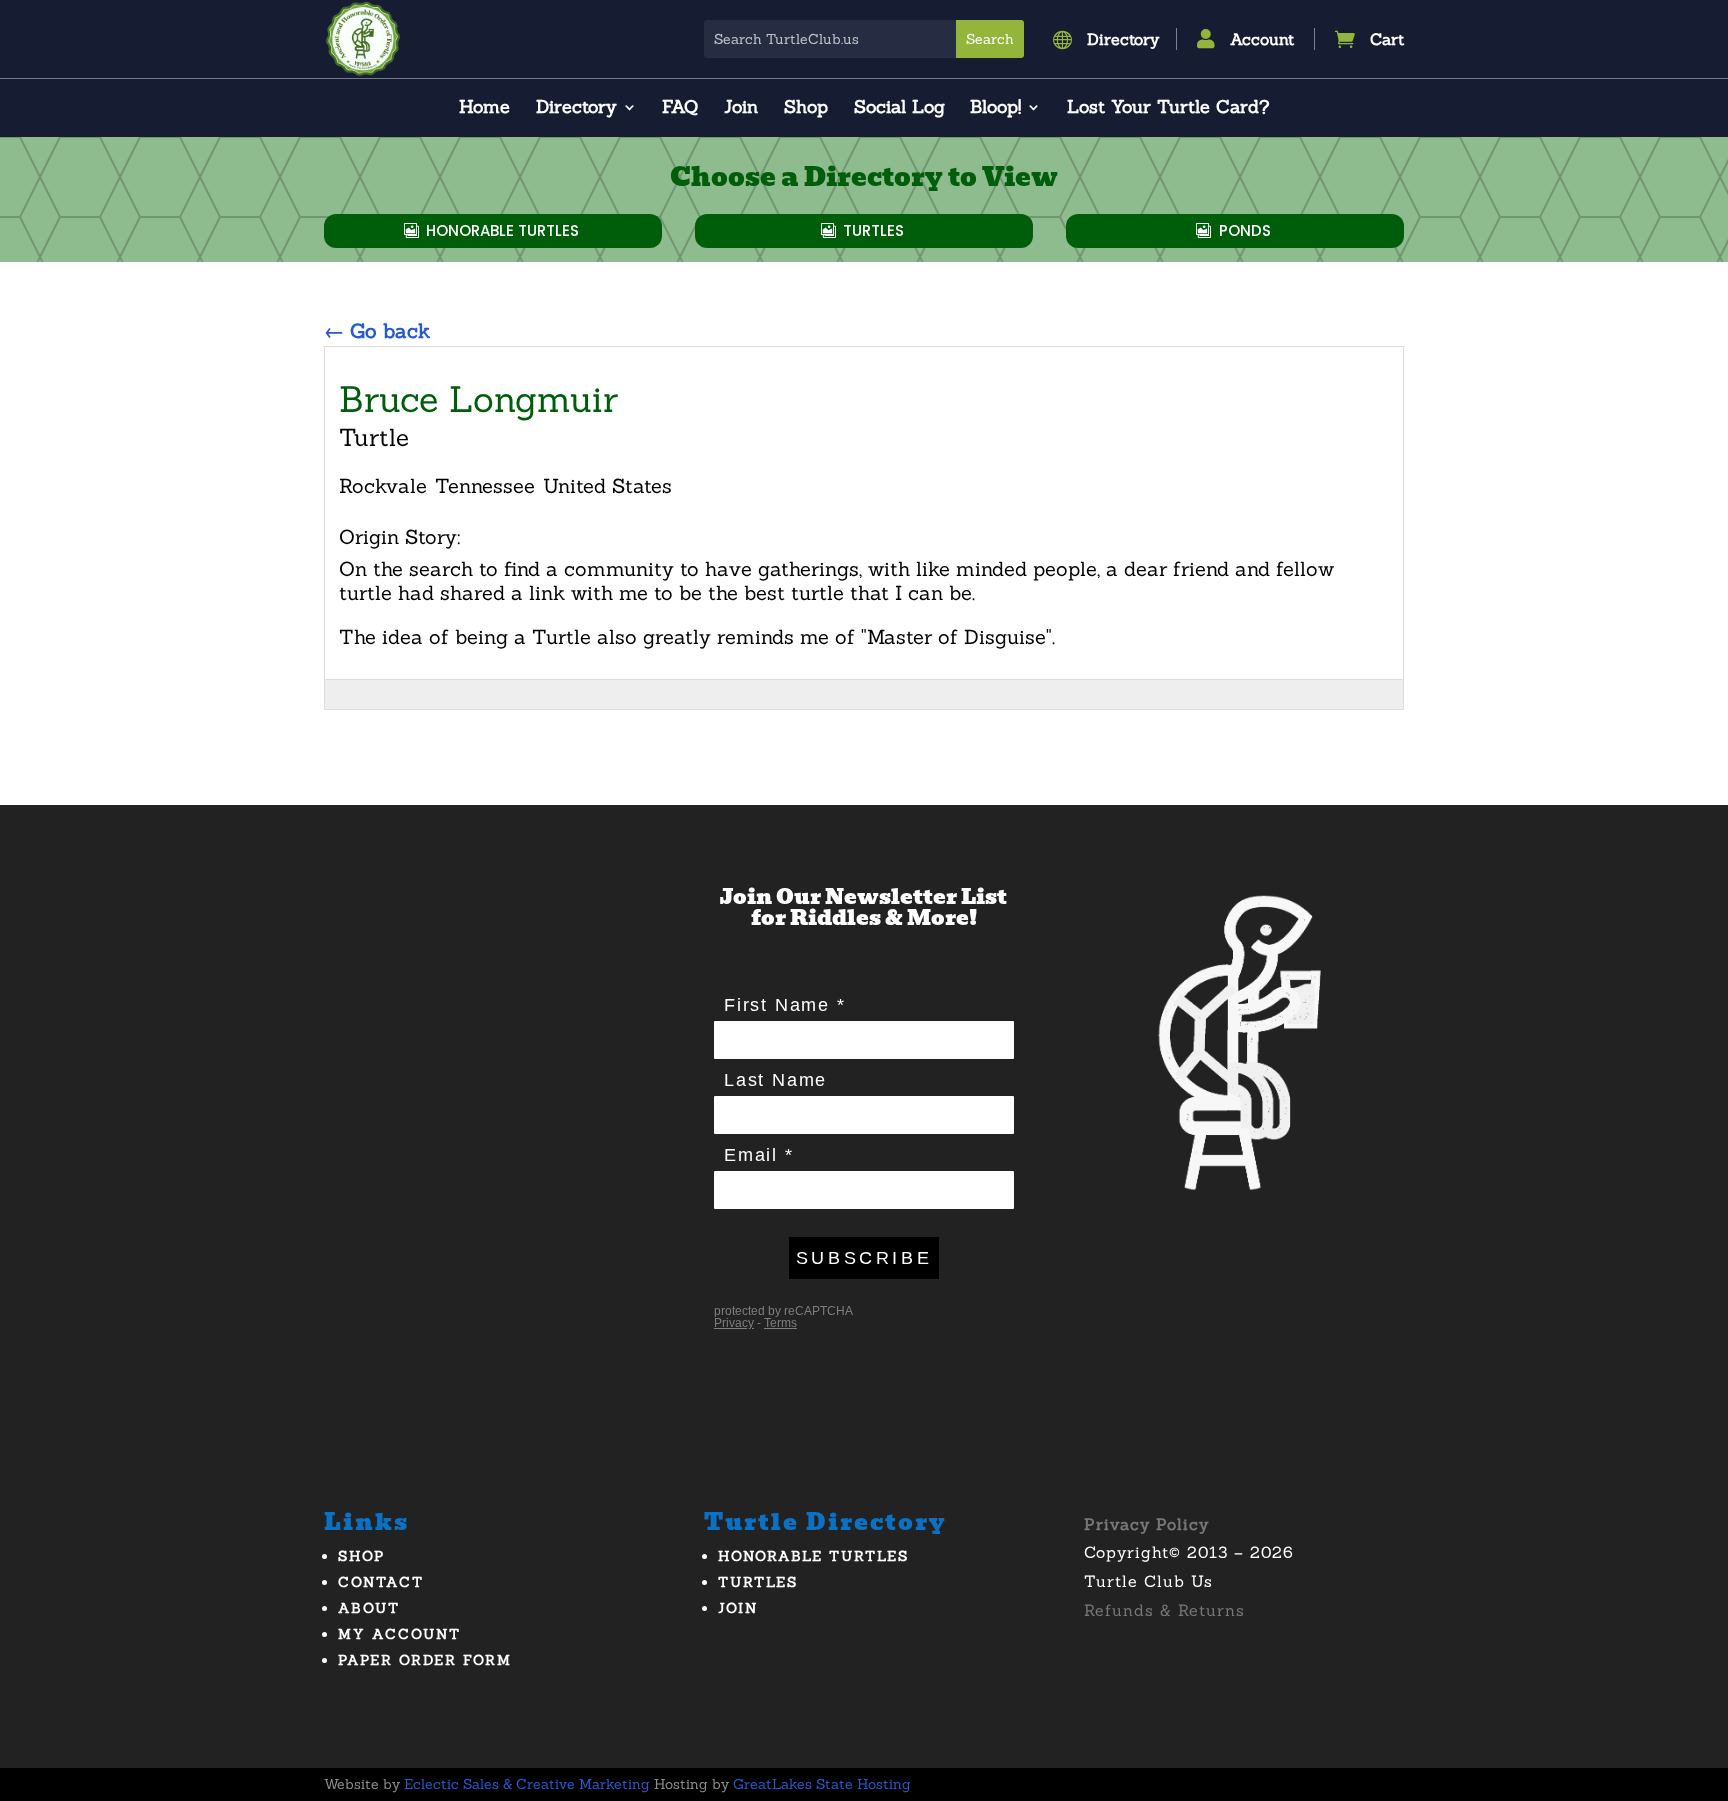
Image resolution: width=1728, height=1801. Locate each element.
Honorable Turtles (502, 230)
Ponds (1245, 230)
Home (484, 109)
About (369, 1608)
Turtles (873, 230)
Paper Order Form (425, 1660)
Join (741, 109)
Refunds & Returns (1164, 1610)
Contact (381, 1582)
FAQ (680, 109)
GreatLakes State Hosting (822, 1784)
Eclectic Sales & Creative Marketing (527, 1784)
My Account (399, 1634)
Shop (806, 109)
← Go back (377, 330)
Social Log (899, 109)
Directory (576, 109)
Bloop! (995, 109)
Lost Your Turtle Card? (1168, 109)
